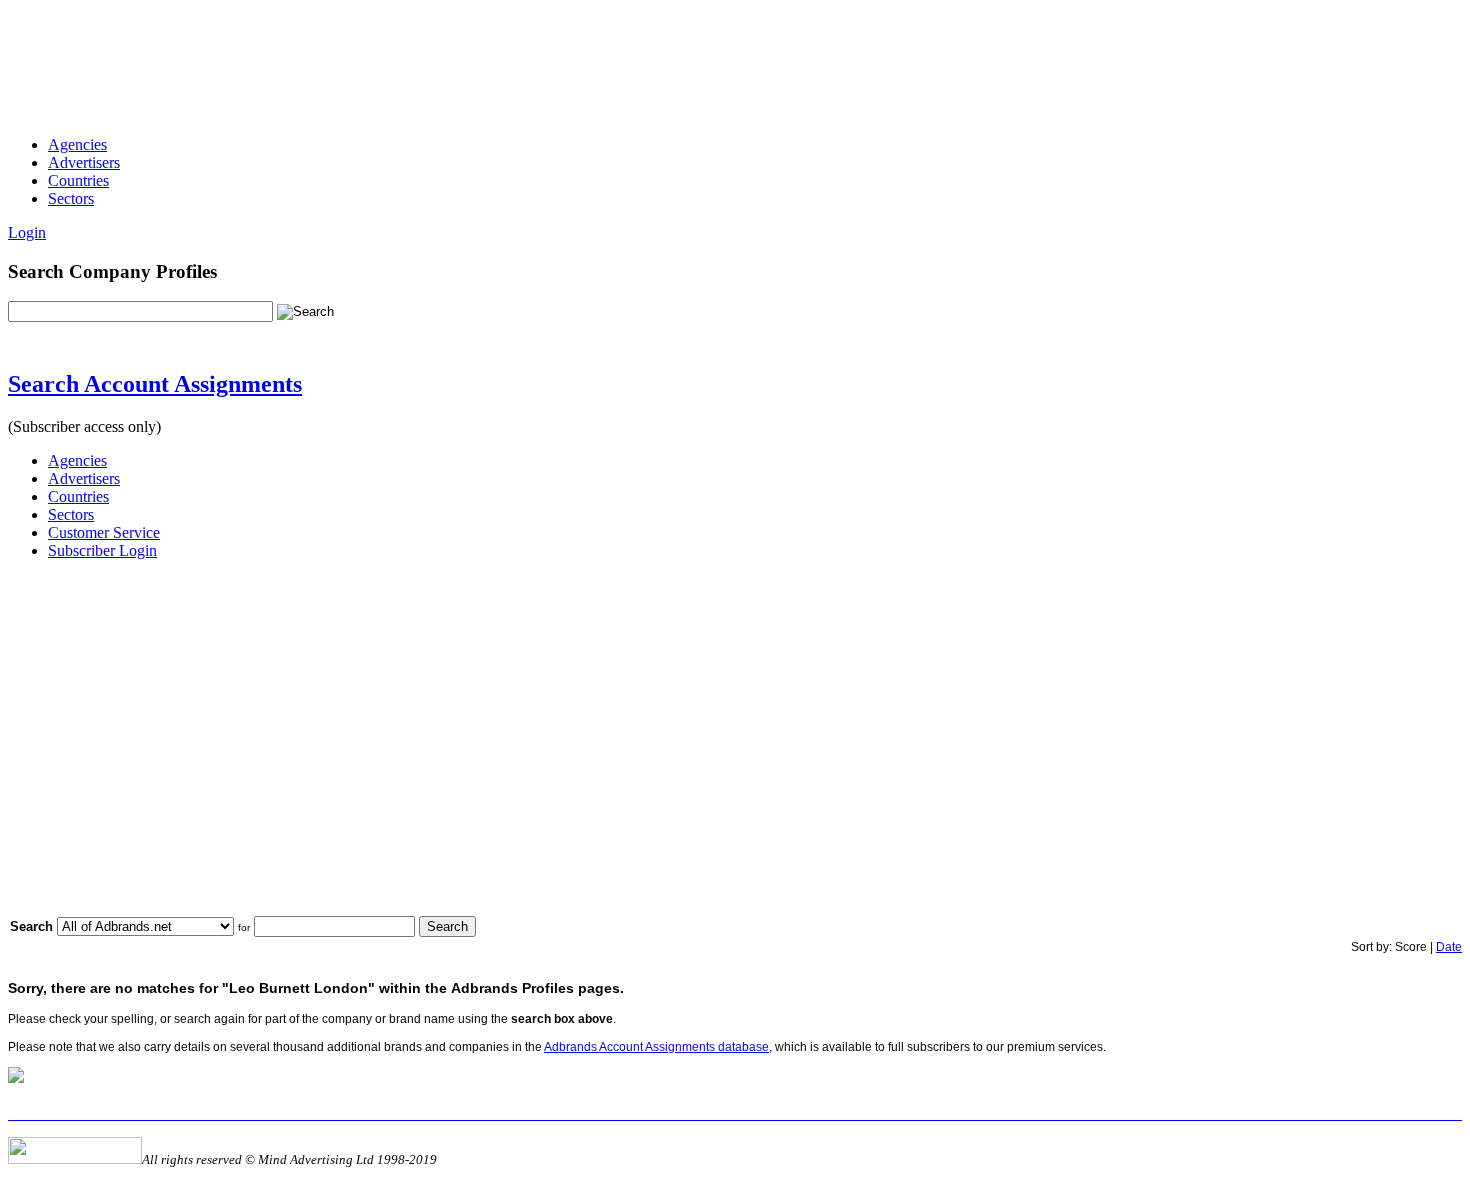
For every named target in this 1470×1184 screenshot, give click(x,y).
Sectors (71, 198)
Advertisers (84, 162)
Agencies (77, 144)
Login (27, 232)
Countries (78, 180)
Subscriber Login (102, 550)
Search (447, 926)
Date (1449, 947)
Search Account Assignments (155, 384)
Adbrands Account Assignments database (656, 1047)
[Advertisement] (372, 53)
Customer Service (104, 532)
